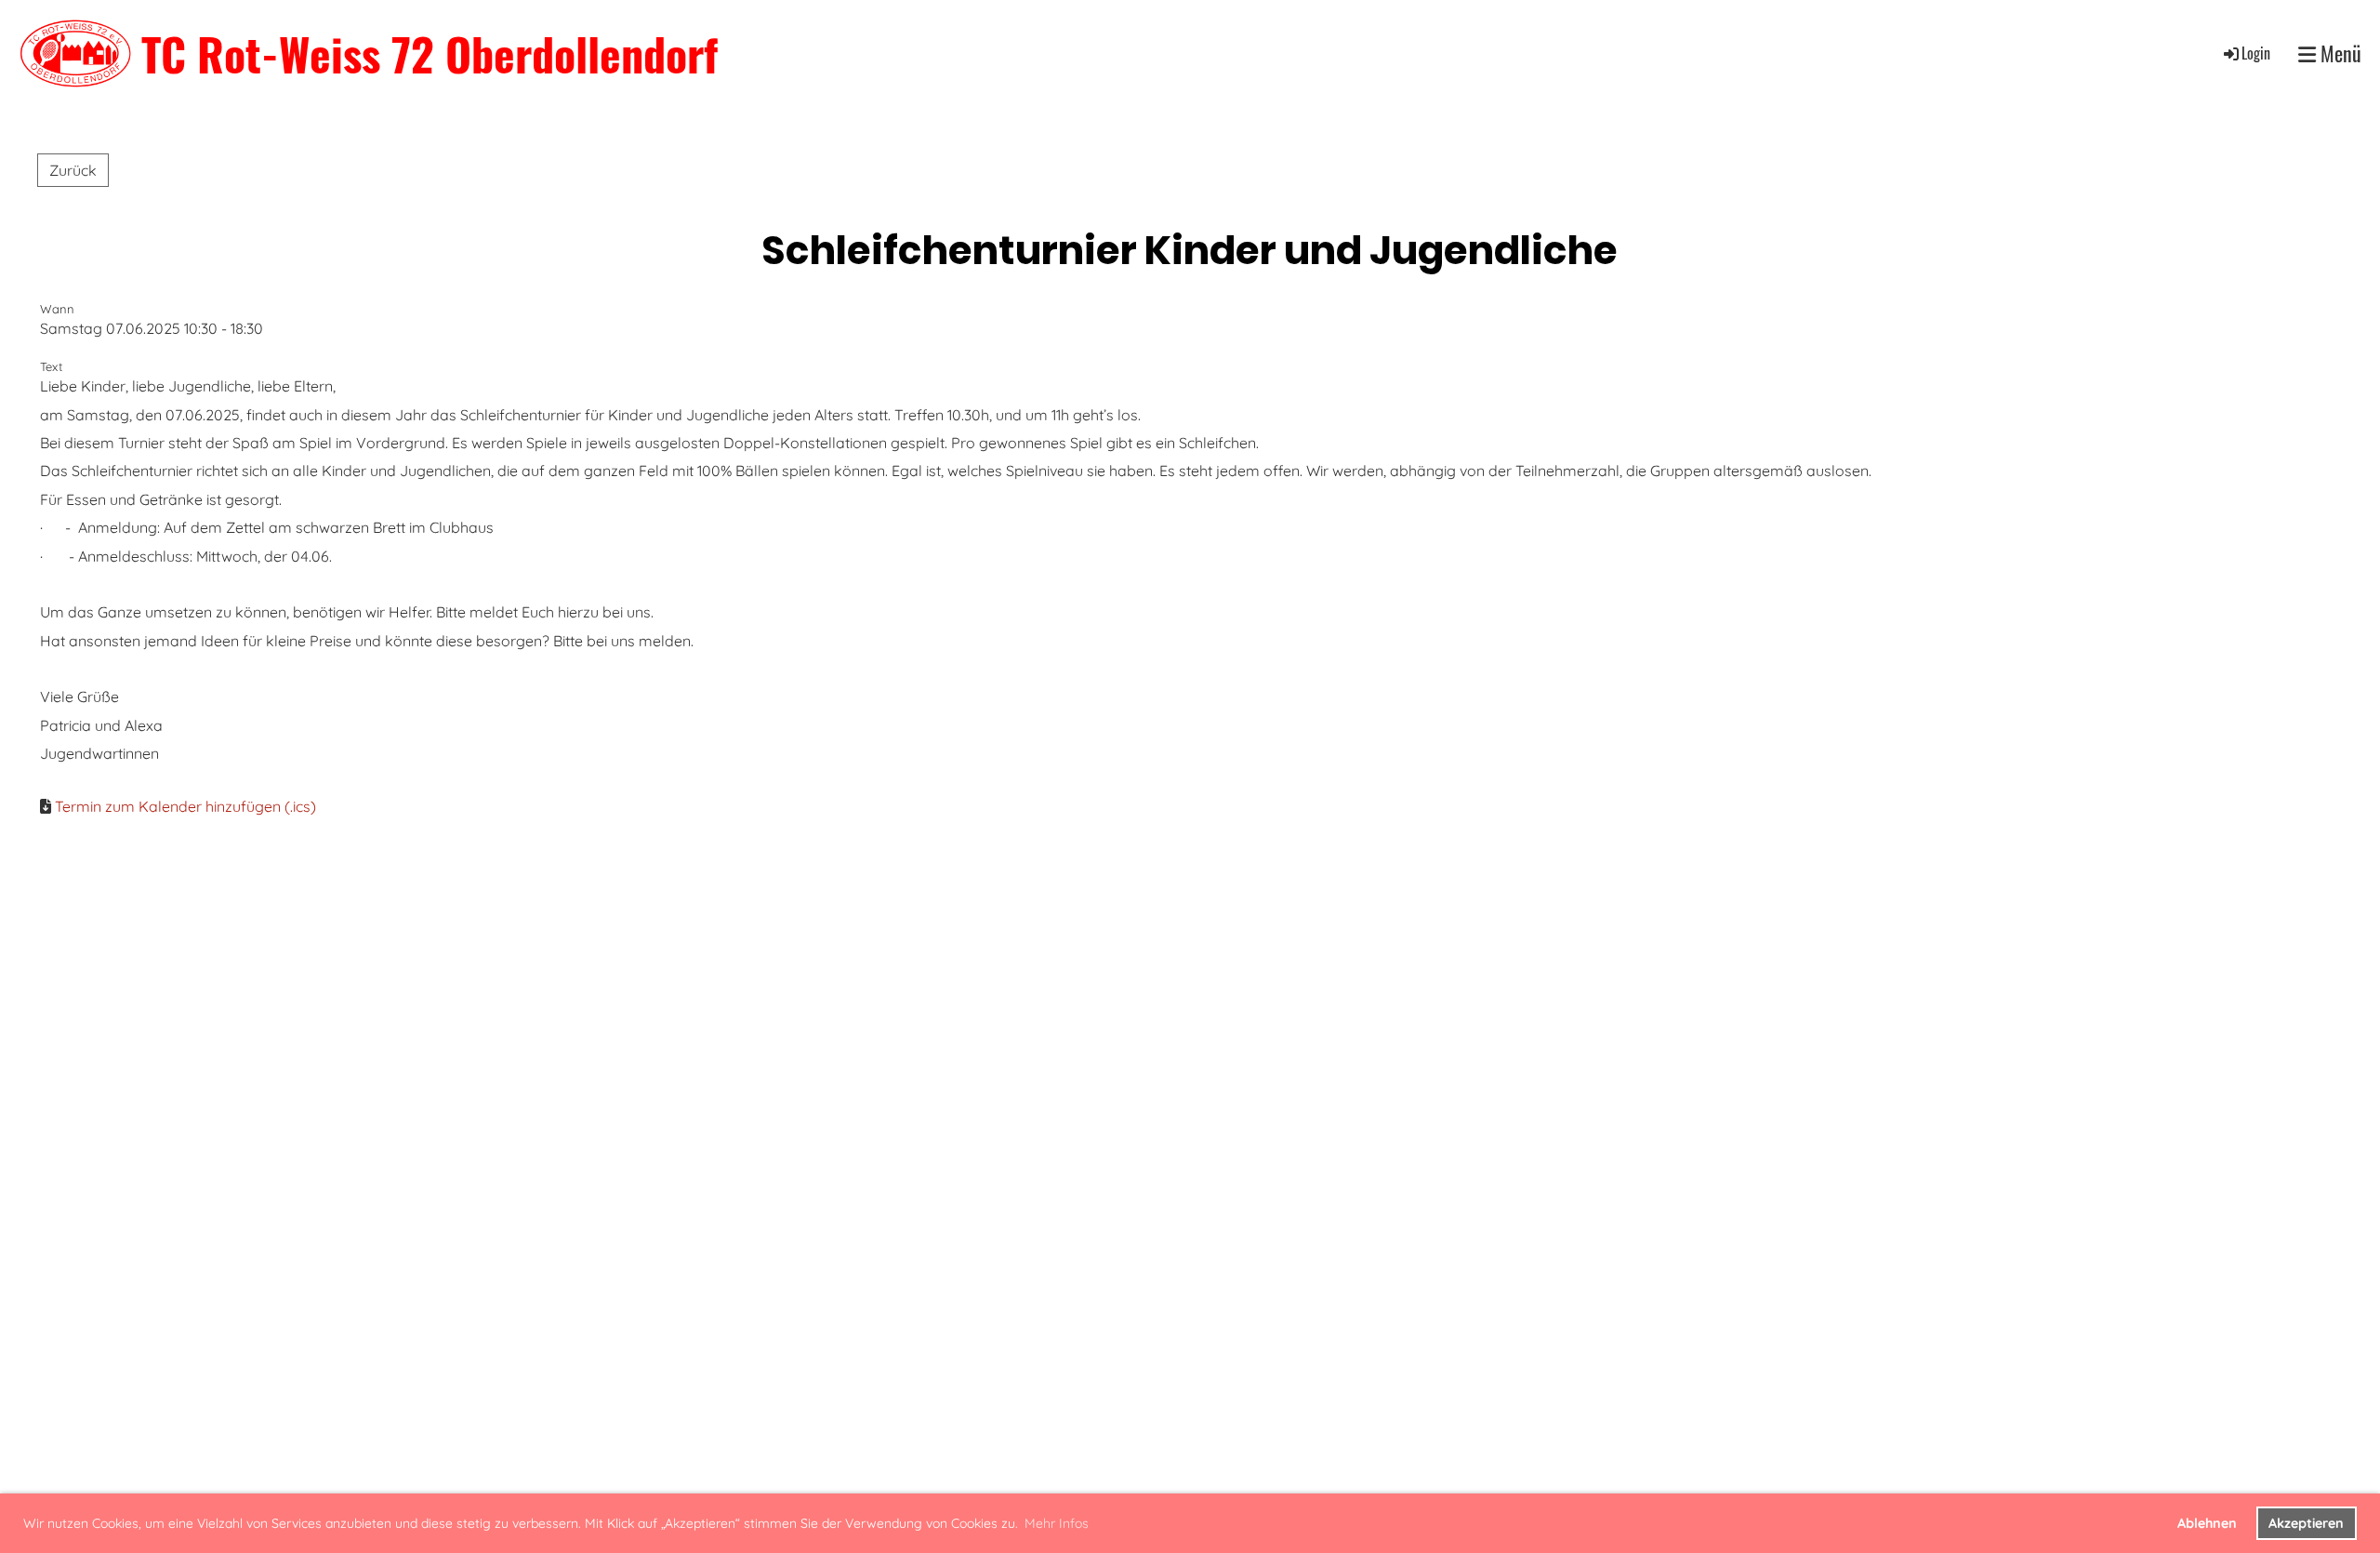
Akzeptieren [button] (2306, 1523)
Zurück (73, 170)
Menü (2339, 53)
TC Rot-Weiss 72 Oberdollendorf (430, 53)
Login (2256, 53)
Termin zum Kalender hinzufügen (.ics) (185, 806)
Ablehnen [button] (2207, 1523)
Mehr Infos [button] (1057, 1523)
